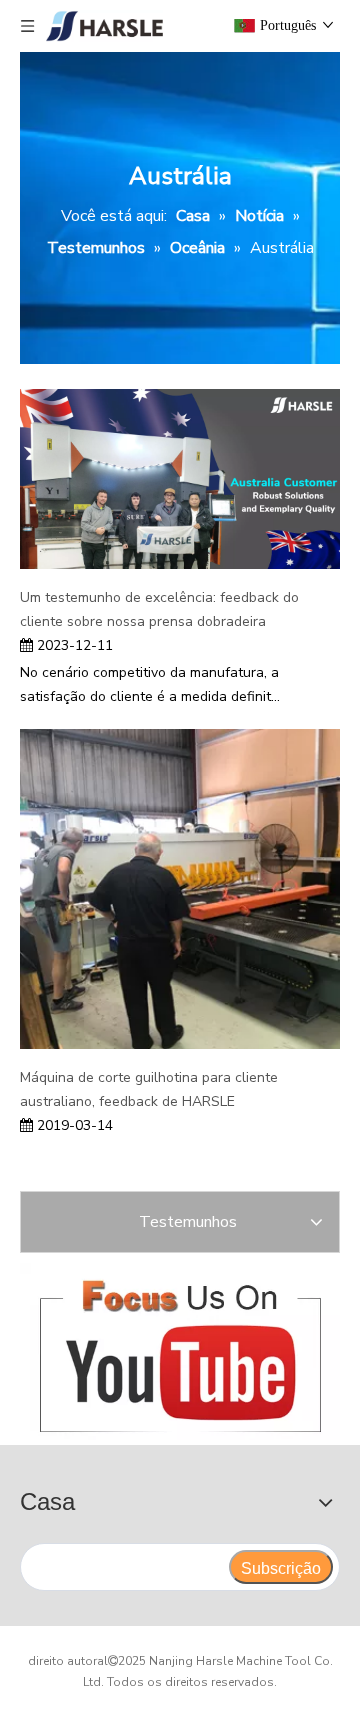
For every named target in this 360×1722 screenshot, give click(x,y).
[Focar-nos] (180, 1351)
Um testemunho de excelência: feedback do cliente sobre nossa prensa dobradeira (159, 609)
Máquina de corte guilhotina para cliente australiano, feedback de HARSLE (149, 1089)
